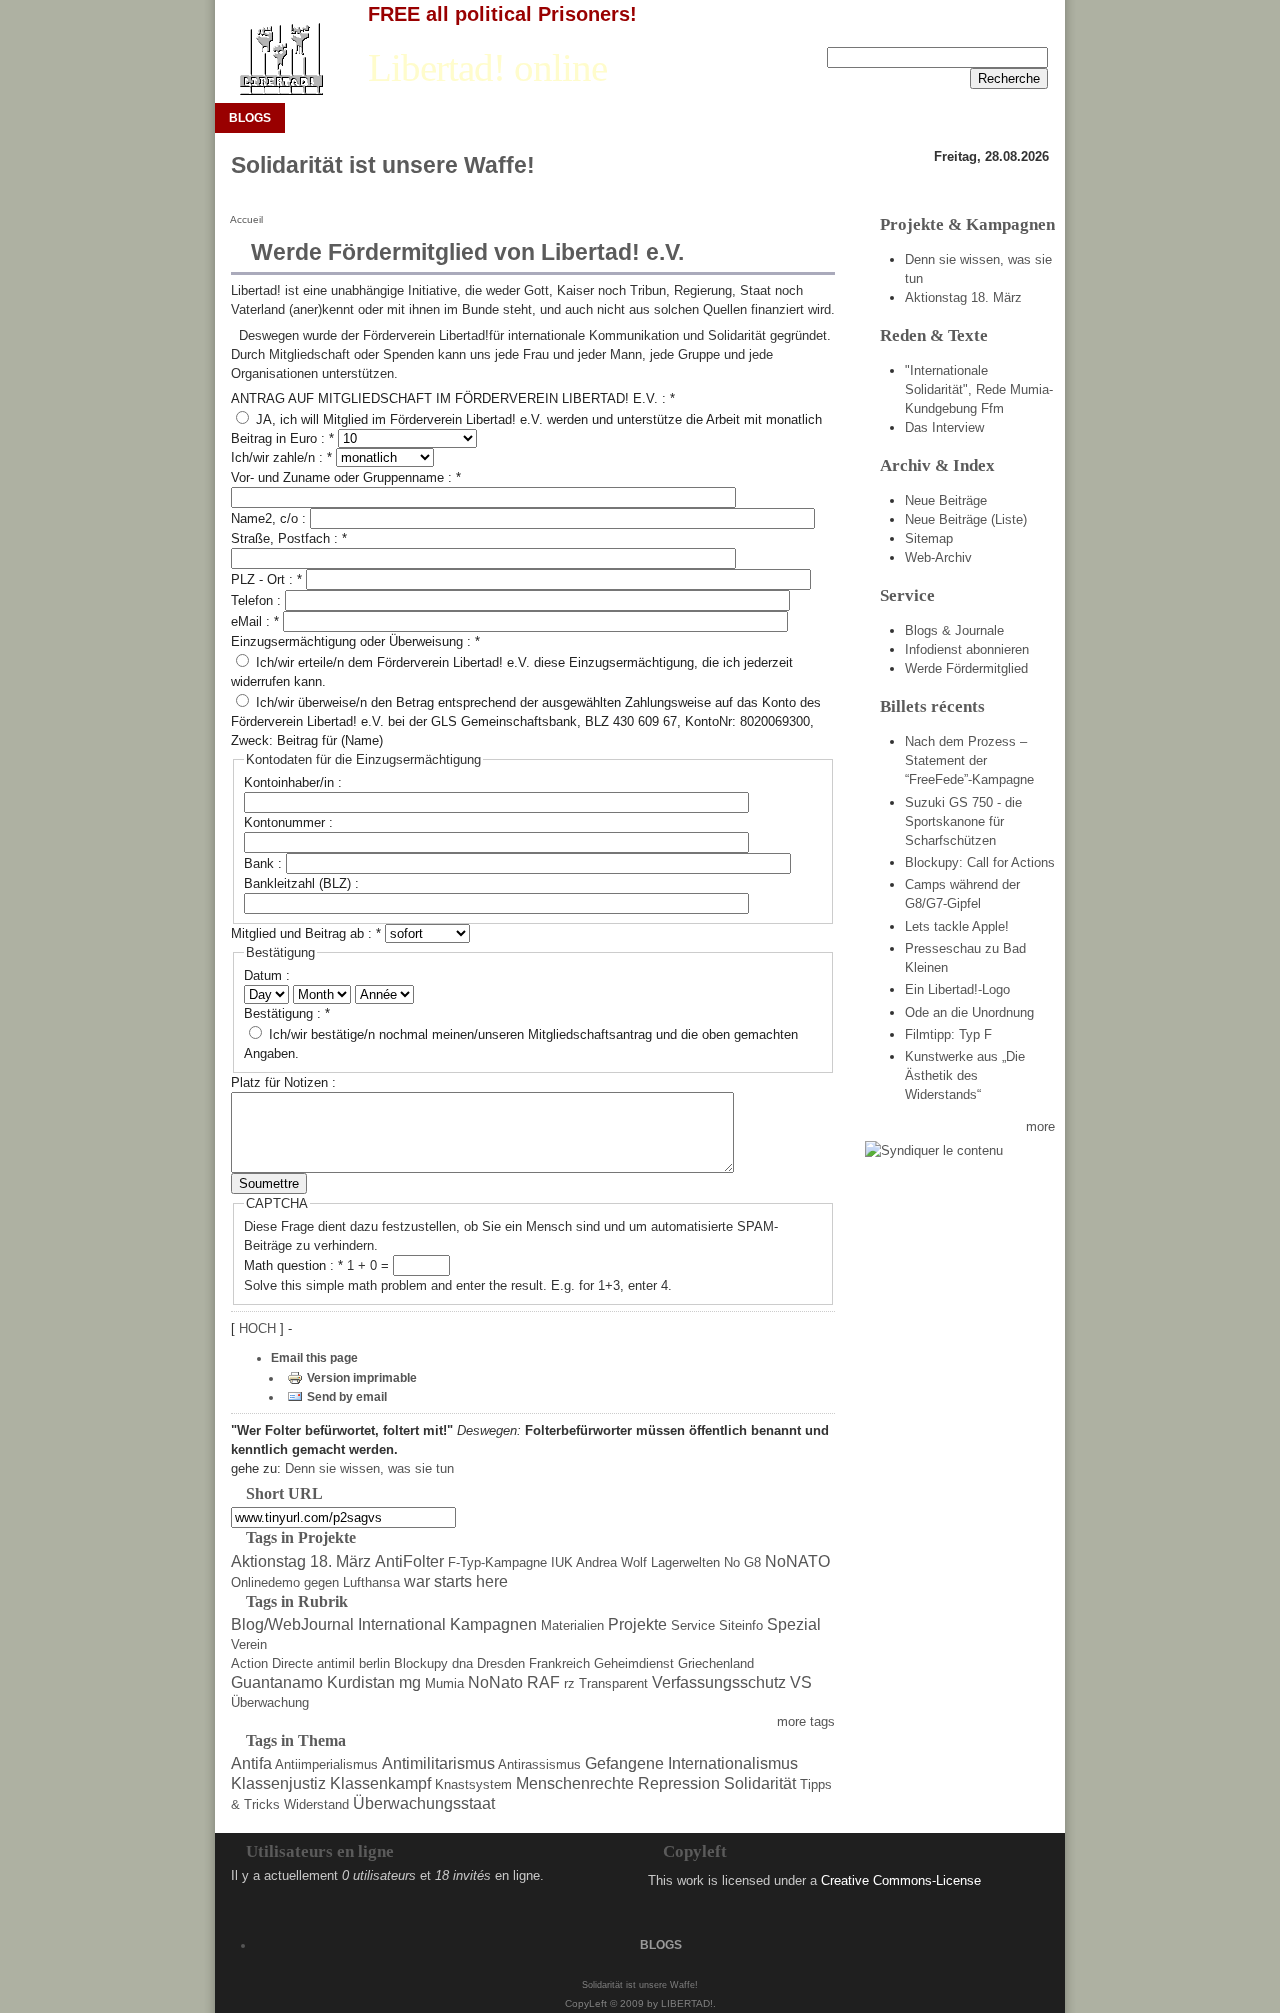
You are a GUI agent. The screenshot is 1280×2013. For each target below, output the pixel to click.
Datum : (267, 975)
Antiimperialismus (326, 1764)
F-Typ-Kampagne (497, 1562)
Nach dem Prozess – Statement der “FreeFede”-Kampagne (969, 760)
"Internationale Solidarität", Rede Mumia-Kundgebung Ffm (979, 389)
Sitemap (929, 538)
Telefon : (258, 600)
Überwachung (270, 1702)
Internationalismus (733, 1763)
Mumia (444, 1683)
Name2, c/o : (270, 518)
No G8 (742, 1562)
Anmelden (957, 31)
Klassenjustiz (278, 1783)
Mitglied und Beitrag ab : (306, 933)
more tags (806, 1721)
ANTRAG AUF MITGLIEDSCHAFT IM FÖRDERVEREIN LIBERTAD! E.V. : (453, 398)
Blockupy (421, 1663)
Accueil (246, 219)
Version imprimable (362, 1378)
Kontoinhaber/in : (293, 782)
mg (410, 1682)
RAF (543, 1682)
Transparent (613, 1683)
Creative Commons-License (901, 1880)
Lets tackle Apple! (957, 926)
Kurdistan (361, 1682)
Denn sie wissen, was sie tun (369, 1468)
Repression (679, 1783)
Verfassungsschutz (719, 1682)
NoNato (495, 1682)
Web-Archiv (938, 557)
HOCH (259, 1328)
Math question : (293, 1265)
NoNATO (797, 1561)
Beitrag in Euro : (282, 438)
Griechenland (716, 1663)
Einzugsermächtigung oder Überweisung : (355, 641)
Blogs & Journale (954, 630)
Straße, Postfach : (289, 538)
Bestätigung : (287, 1013)
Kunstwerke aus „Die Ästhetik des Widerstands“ (965, 1075)
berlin (374, 1663)
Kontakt (1026, 31)
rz (569, 1683)
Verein (249, 1644)
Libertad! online (487, 68)
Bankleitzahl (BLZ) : (301, 883)
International (402, 1624)
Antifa (251, 1763)
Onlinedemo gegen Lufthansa (315, 1582)
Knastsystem (473, 1784)
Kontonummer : (288, 822)
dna (462, 1663)
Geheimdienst (634, 1663)
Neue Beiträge (946, 500)
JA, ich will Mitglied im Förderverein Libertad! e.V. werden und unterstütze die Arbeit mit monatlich (537, 419)
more (1040, 1126)
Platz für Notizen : (283, 1082)
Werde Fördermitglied (966, 668)
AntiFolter (409, 1561)
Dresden (501, 1663)
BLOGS (250, 118)
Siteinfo (741, 1625)
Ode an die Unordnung (969, 1012)
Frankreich (559, 1663)
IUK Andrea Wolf (599, 1562)
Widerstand (316, 1804)
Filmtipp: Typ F (948, 1034)
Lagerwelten (685, 1562)
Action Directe (272, 1663)
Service (693, 1625)
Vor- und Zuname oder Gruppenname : (346, 477)
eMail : (255, 621)
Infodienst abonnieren (967, 649)
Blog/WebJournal (292, 1624)
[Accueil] (280, 59)
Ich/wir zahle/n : (281, 457)
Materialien (572, 1625)
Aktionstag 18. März (301, 1561)
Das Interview (944, 427)
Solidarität (760, 1783)
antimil (336, 1663)
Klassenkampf (380, 1783)
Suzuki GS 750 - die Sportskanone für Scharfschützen (963, 821)
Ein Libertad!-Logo (957, 989)
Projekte (637, 1624)
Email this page (314, 1358)
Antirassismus (539, 1764)
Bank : (265, 863)
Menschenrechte (575, 1783)
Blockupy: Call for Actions (980, 862)
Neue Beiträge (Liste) (966, 519)
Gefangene (624, 1763)
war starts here (456, 1581)
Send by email (347, 1397)
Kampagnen (493, 1624)
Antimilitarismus (438, 1763)
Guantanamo (277, 1682)
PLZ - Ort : (266, 579)
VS (801, 1682)
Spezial (794, 1624)
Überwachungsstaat (424, 1803)
